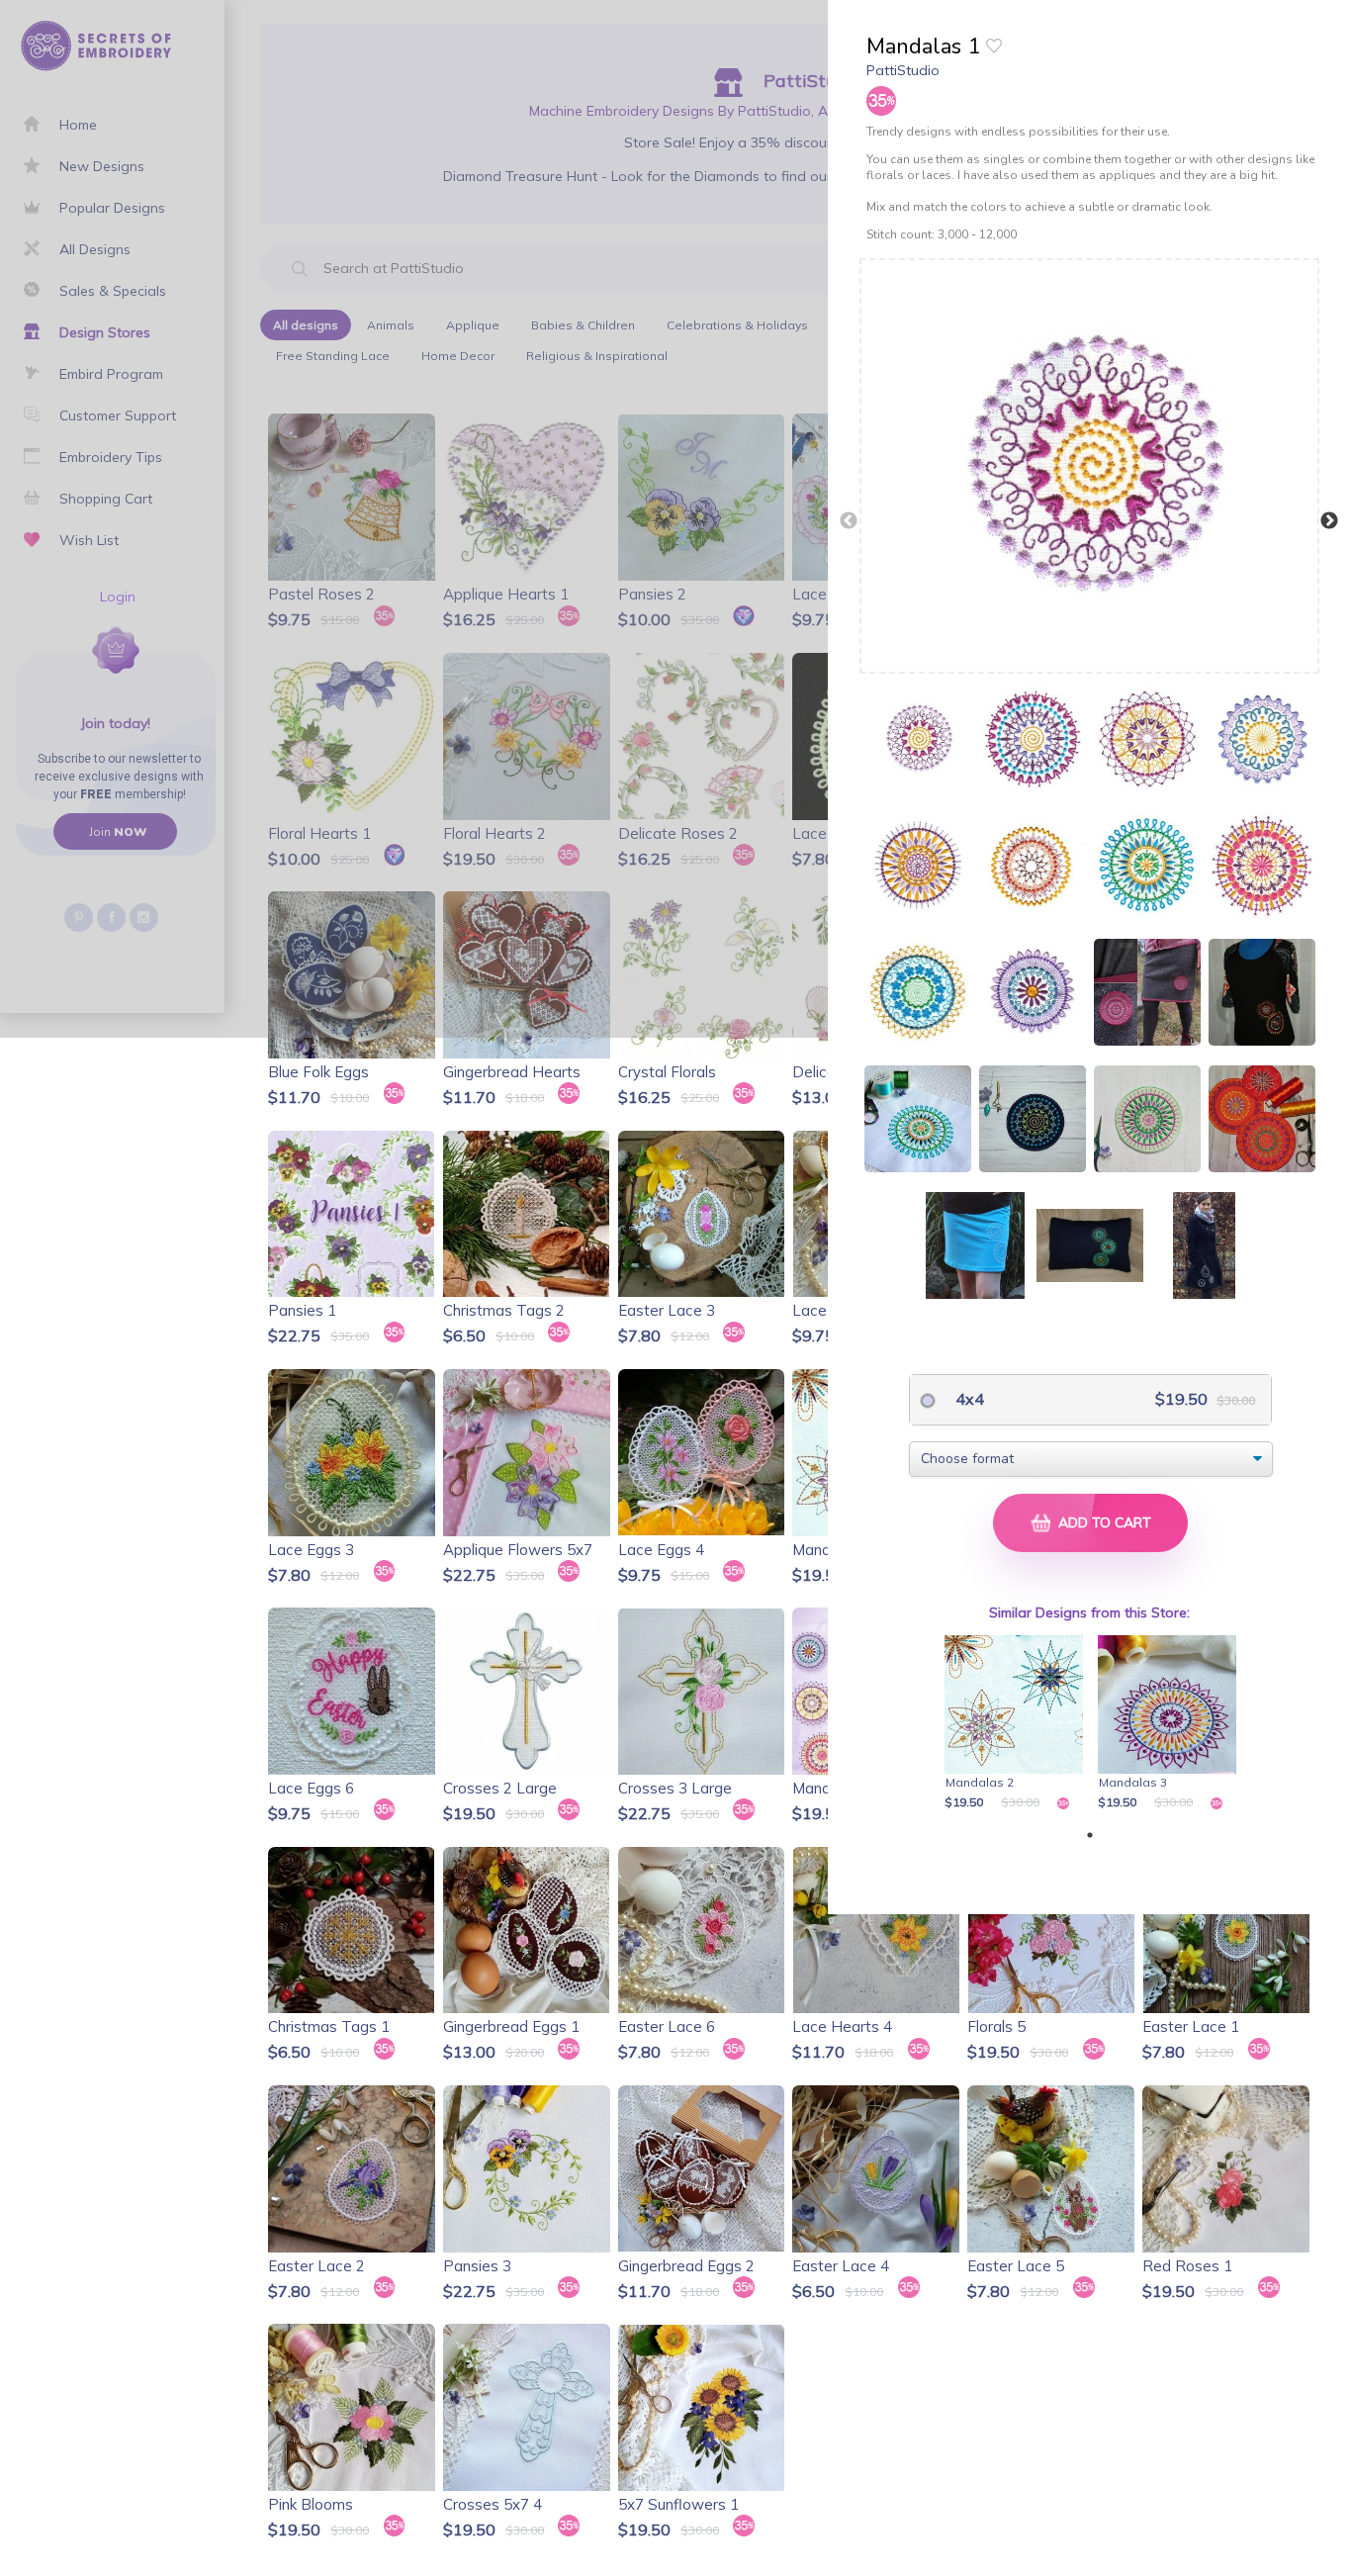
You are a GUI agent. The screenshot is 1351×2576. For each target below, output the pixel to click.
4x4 (968, 1399)
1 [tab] (1090, 1835)
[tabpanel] (1017, 1724)
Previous (849, 521)
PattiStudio (903, 70)
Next (1329, 521)
